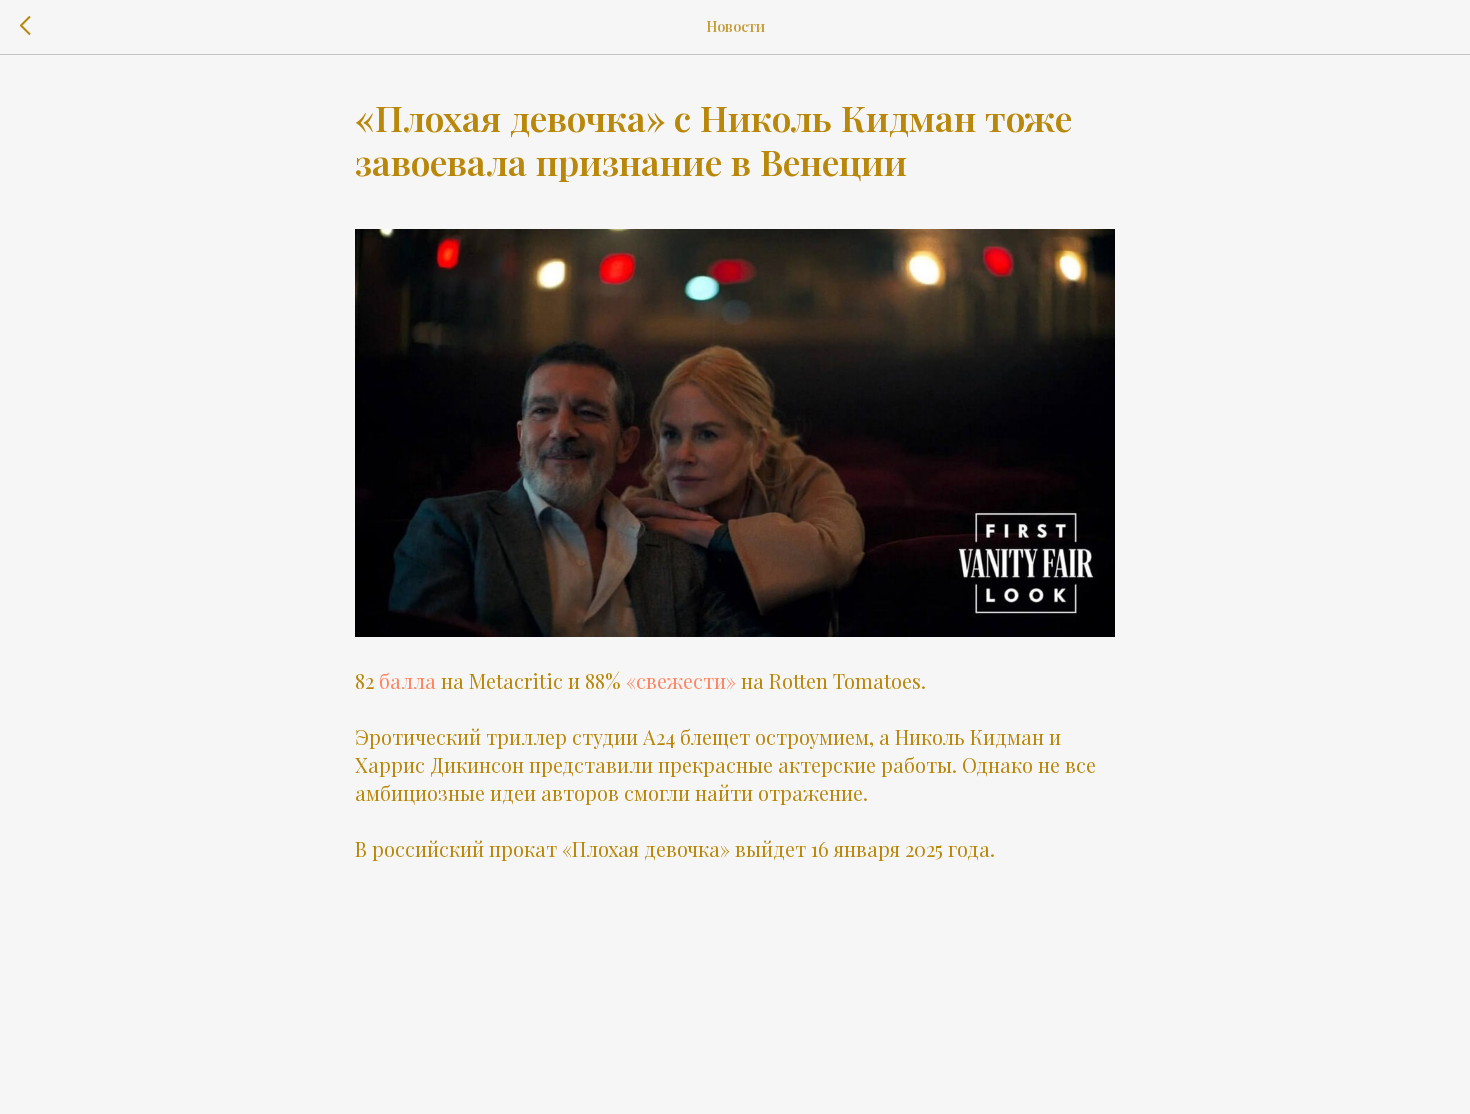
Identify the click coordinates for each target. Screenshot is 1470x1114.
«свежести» (681, 680)
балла (407, 680)
